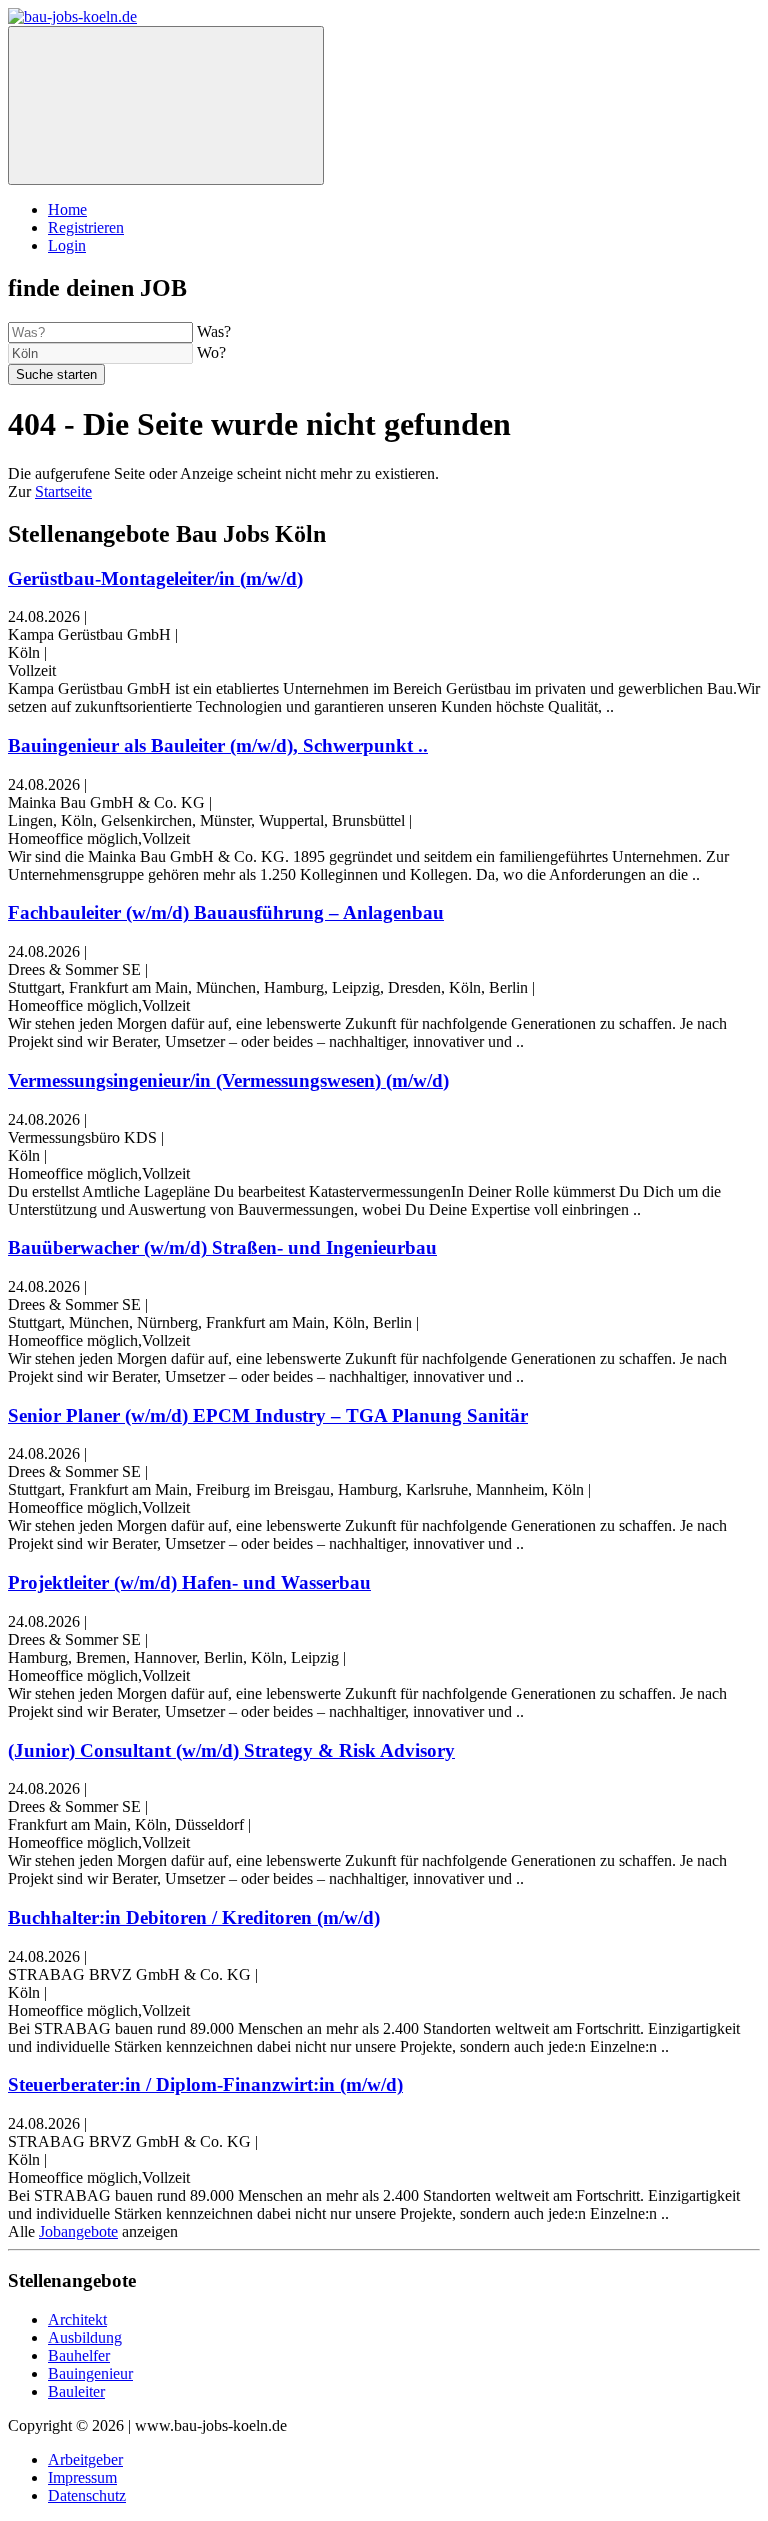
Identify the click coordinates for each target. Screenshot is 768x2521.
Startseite (63, 491)
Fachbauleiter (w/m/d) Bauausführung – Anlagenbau (226, 912)
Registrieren (86, 227)
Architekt (77, 2319)
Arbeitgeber (85, 2459)
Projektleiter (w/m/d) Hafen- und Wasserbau (189, 1582)
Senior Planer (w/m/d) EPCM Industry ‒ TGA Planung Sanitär (268, 1415)
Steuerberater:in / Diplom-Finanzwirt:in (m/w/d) (205, 2084)
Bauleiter (76, 2391)
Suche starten (56, 374)
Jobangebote (78, 2231)
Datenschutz (87, 2495)
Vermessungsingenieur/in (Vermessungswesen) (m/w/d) (228, 1080)
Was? (214, 331)
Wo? (211, 352)
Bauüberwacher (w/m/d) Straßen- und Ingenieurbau (222, 1247)
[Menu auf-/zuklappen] (166, 105)
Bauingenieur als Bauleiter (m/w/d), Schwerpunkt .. (218, 745)
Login (67, 245)
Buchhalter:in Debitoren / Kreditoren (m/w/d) (194, 1917)
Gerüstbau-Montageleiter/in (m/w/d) (155, 578)
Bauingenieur (90, 2373)
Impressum (82, 2477)
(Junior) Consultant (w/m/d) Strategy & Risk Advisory (231, 1750)
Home (67, 209)
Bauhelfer (79, 2355)
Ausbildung (85, 2337)
